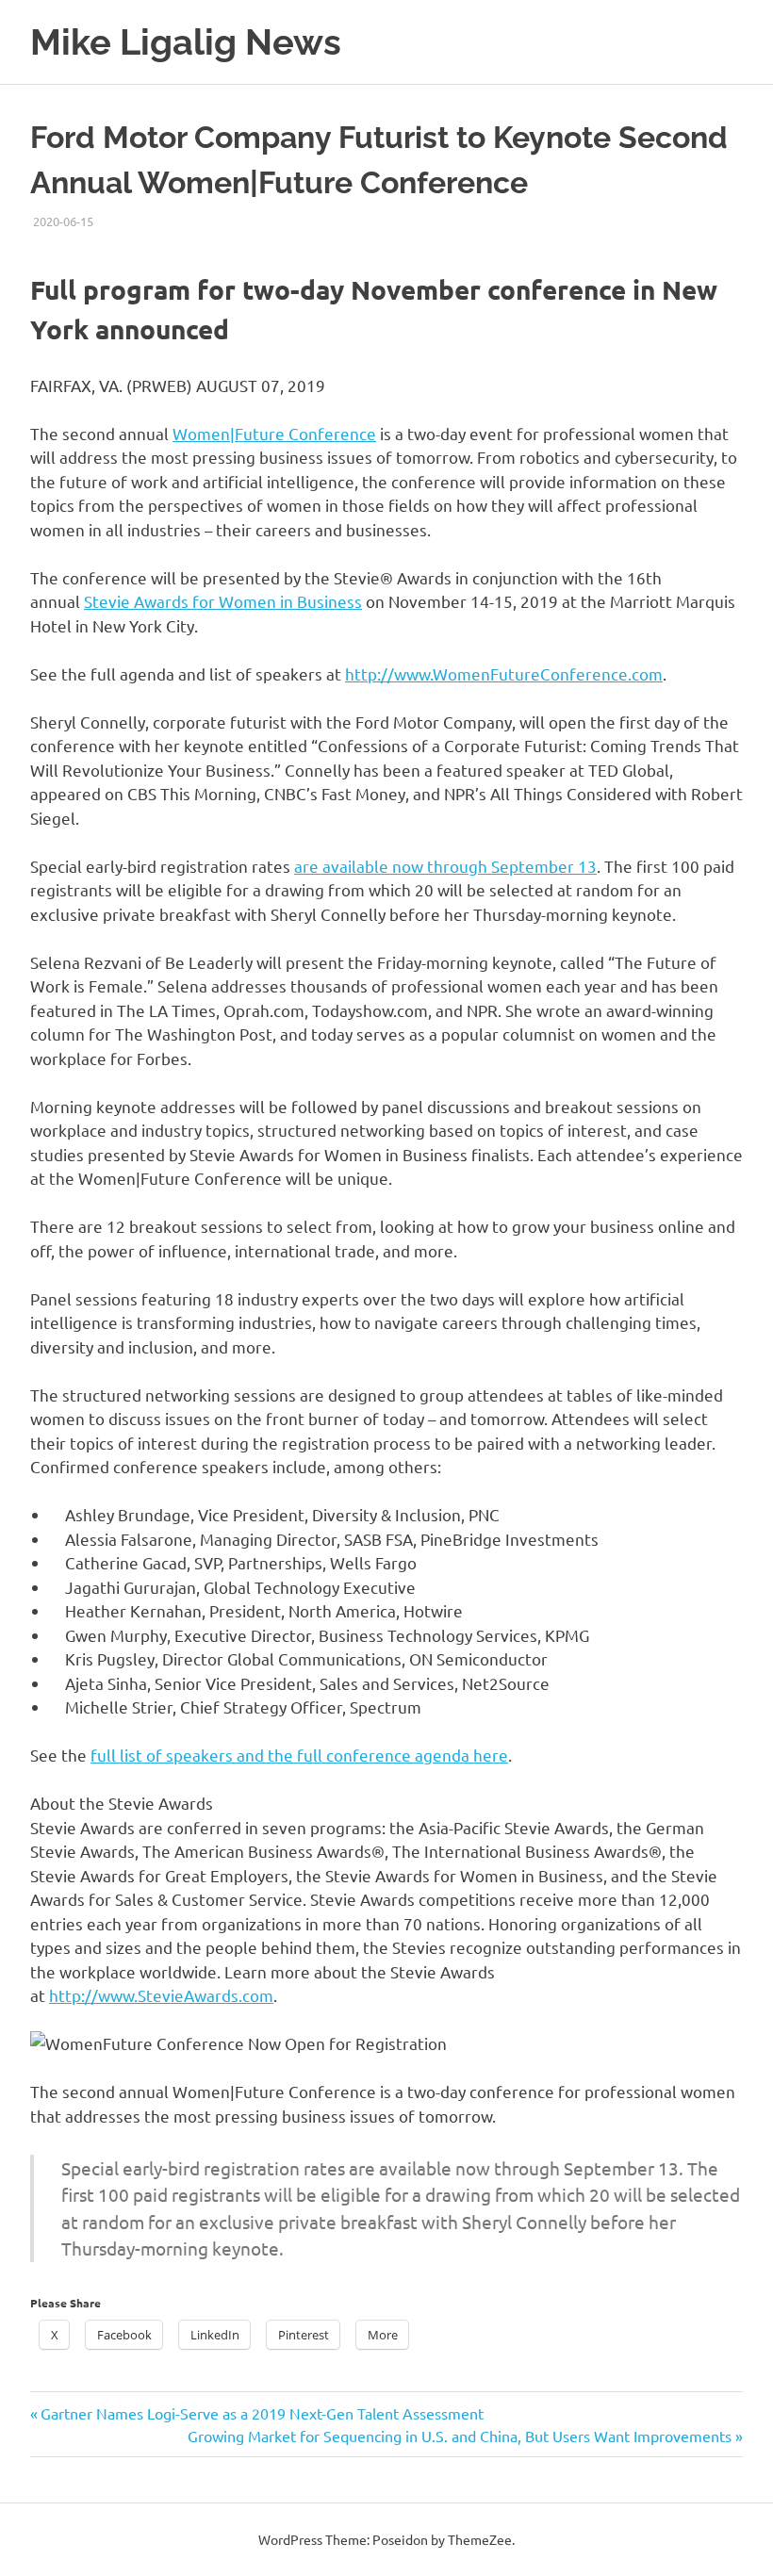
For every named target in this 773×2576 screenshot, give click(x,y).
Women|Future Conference (274, 433)
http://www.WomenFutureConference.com (504, 673)
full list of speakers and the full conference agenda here (299, 1755)
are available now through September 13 (445, 866)
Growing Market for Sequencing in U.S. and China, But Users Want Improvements (460, 2436)
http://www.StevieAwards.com (161, 1995)
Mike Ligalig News (186, 42)
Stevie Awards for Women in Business (223, 601)
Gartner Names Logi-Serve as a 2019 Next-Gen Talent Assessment (262, 2413)
